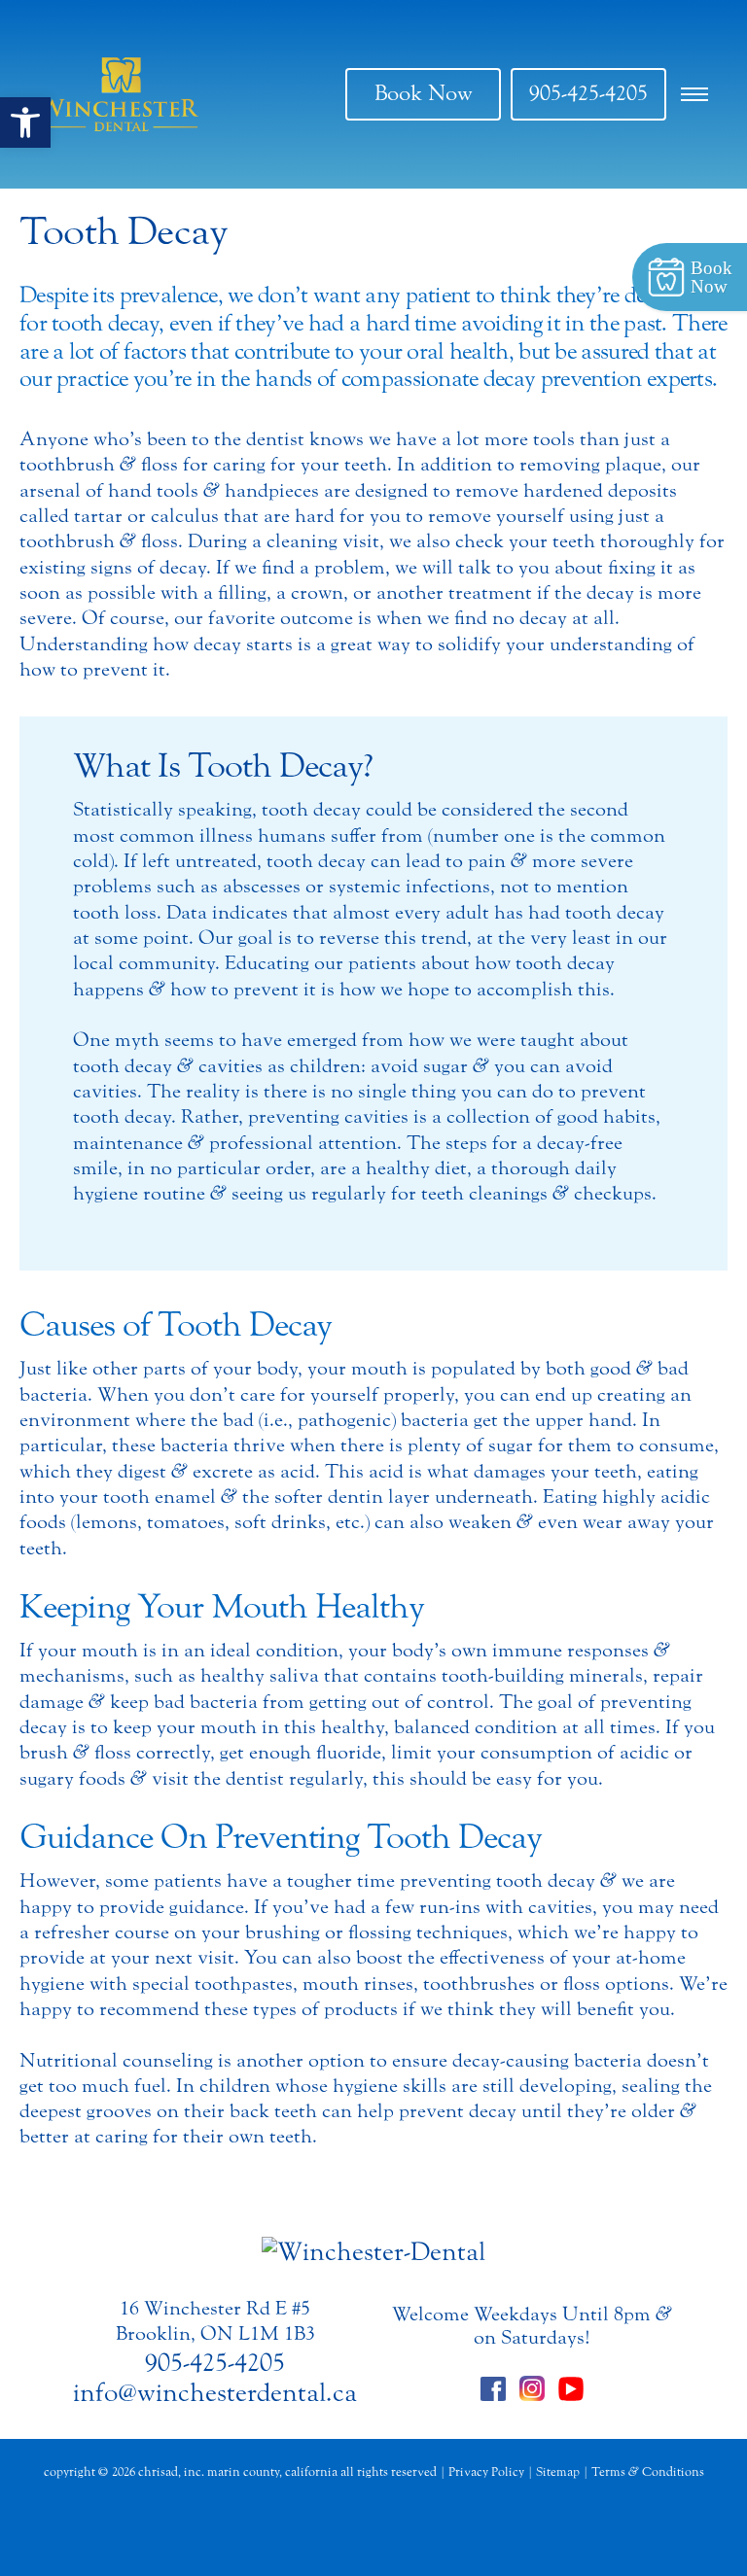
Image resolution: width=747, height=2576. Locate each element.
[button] (25, 122)
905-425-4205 (588, 93)
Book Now (424, 93)
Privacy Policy (486, 2472)
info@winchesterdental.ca (215, 2393)
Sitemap (558, 2472)
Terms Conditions (648, 2472)
